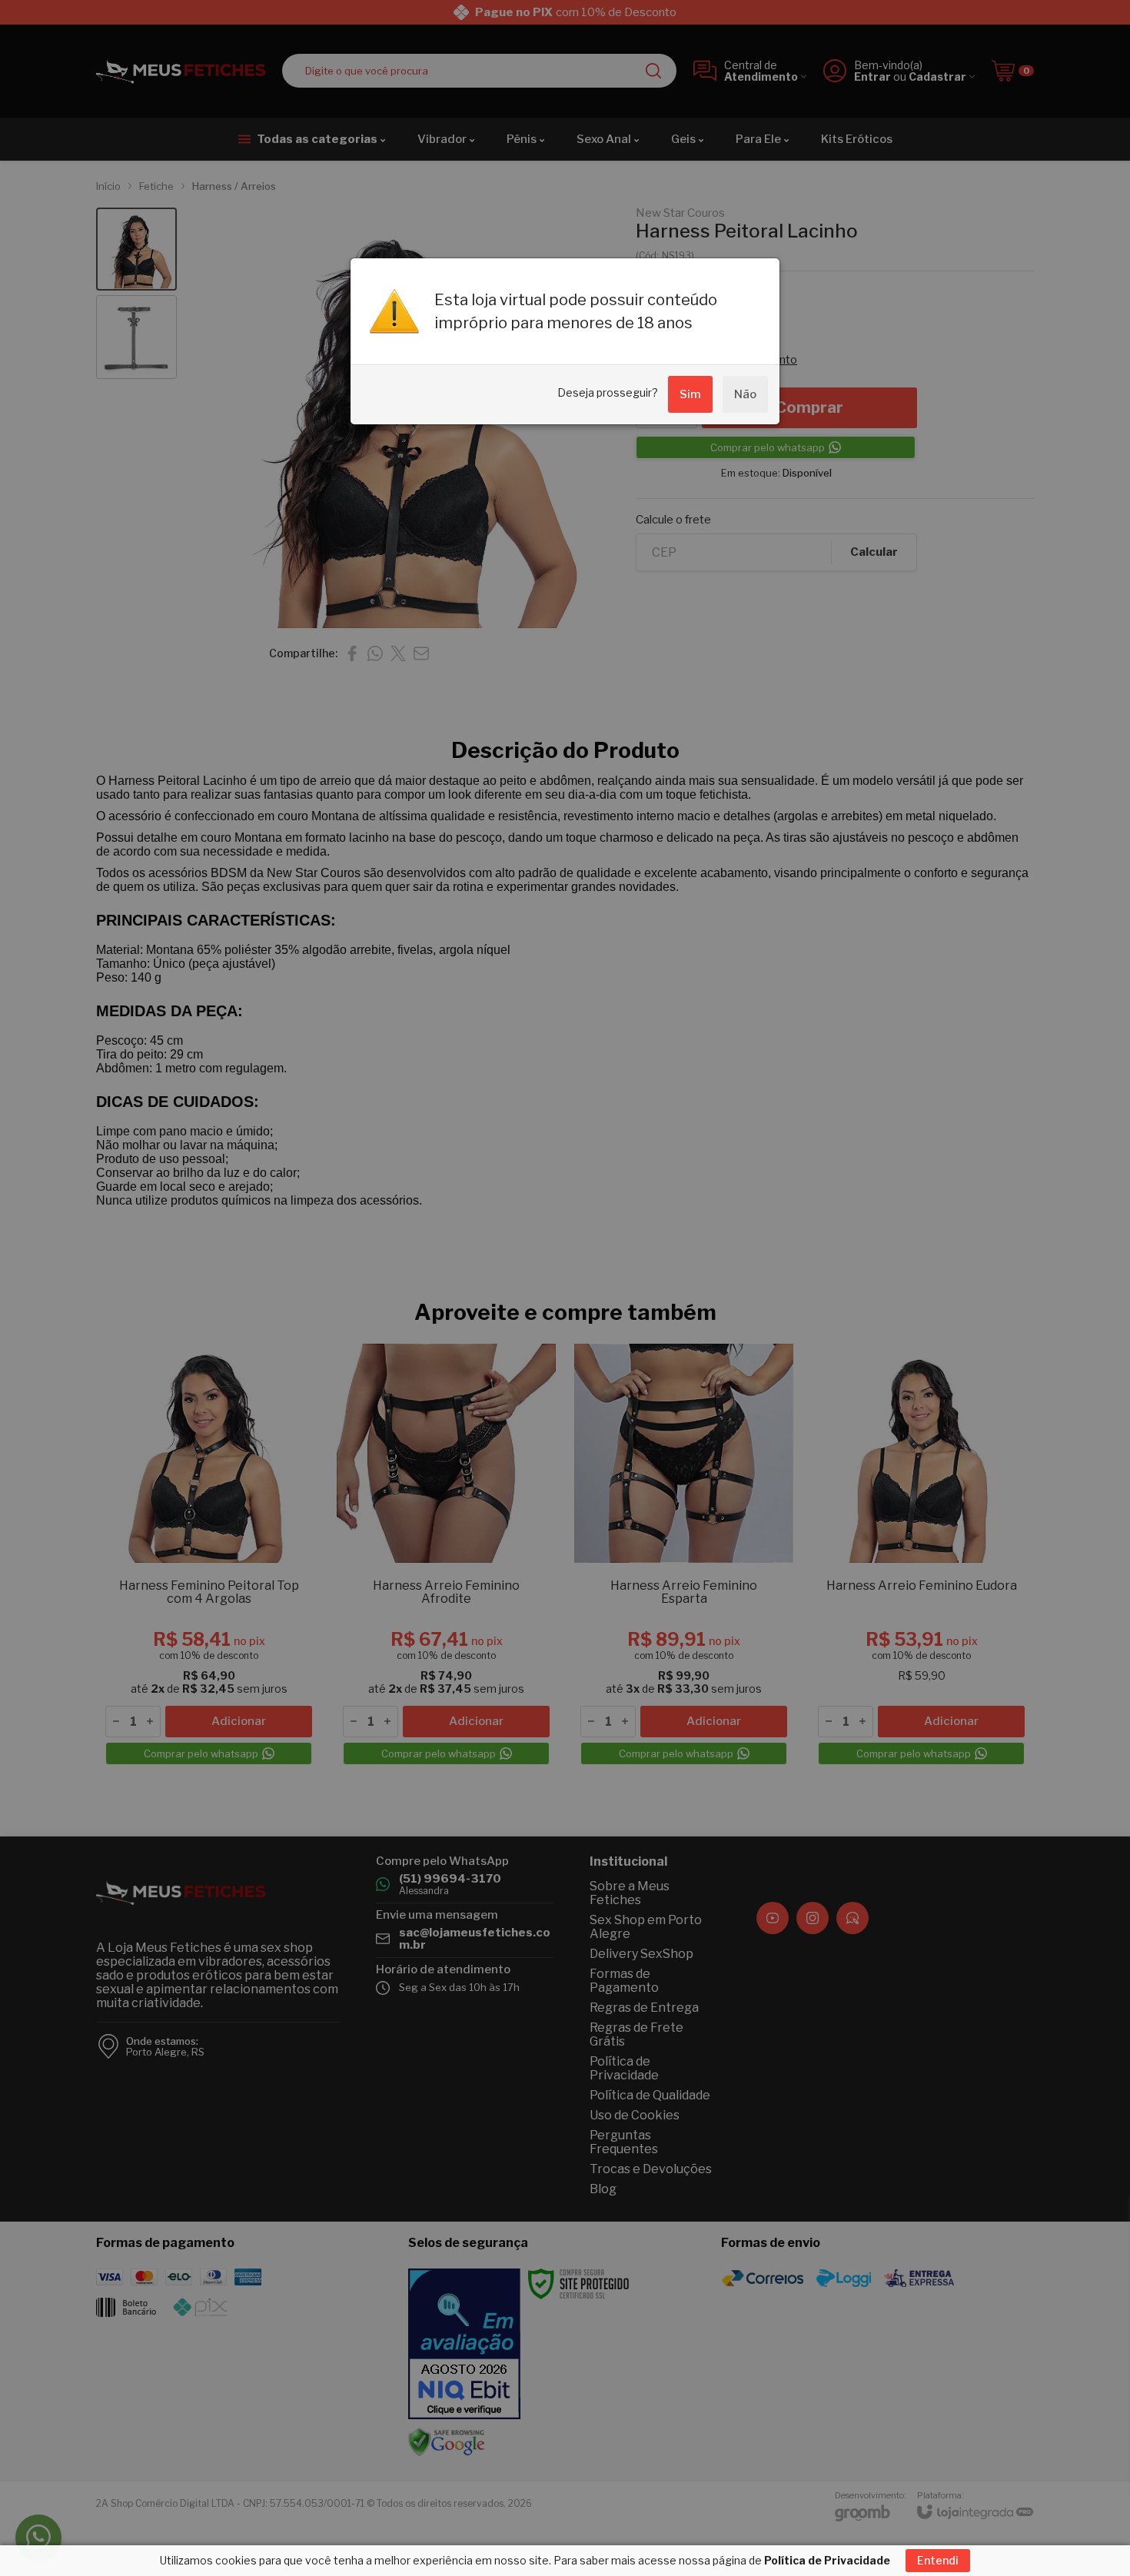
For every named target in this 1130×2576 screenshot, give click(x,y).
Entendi (938, 2560)
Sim (690, 394)
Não (745, 394)
